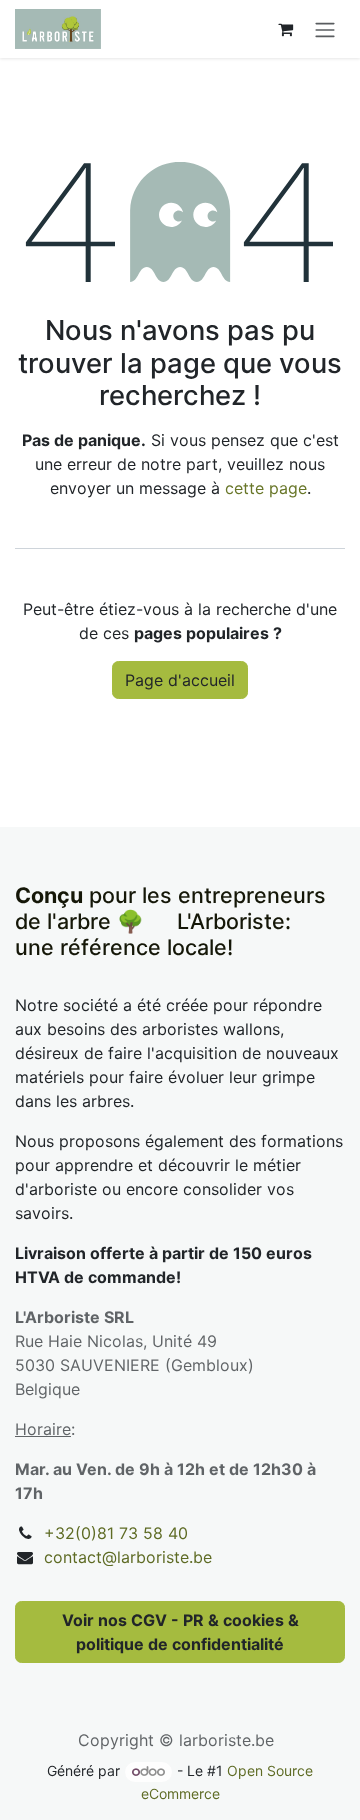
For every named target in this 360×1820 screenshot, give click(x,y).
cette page (266, 488)
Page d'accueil (180, 680)
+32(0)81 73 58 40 (116, 1533)
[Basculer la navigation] (325, 29)
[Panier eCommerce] (285, 29)
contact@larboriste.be (128, 1557)
